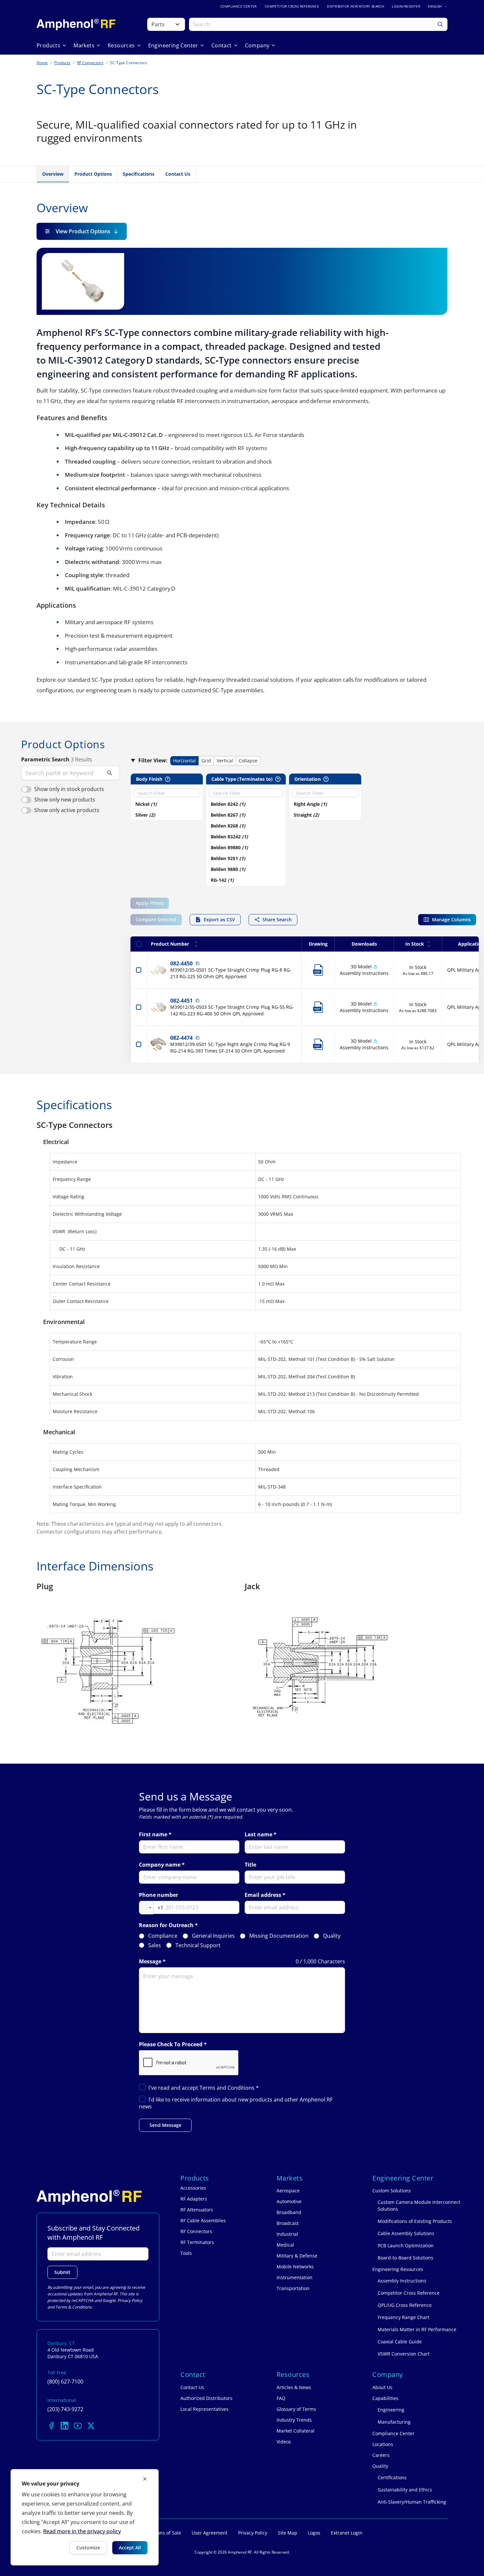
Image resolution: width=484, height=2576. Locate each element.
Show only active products (67, 810)
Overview (53, 174)
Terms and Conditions (228, 2088)
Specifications (139, 174)
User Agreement (210, 2533)
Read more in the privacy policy (82, 2531)
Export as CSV (219, 919)
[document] (85, 2517)
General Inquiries (213, 1936)
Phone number (159, 1895)
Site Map (288, 2533)
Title (250, 1865)
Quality (332, 1936)
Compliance (163, 1936)
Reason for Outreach (166, 1925)
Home (42, 63)
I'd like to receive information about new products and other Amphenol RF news (236, 2103)
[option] (164, 804)
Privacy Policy (130, 2300)
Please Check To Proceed (171, 2044)
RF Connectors (90, 63)
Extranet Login (347, 2533)
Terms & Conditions (73, 2307)
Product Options (93, 174)
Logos (314, 2533)
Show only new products (65, 800)
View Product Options (83, 231)
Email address (263, 1895)
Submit (62, 2272)
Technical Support (198, 1945)
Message (150, 1962)
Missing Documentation (279, 1936)
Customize (88, 2548)
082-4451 (181, 1001)
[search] (70, 773)
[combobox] (151, 1908)
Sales (155, 1945)
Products (62, 63)
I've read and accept (204, 2088)
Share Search (277, 919)
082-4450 (181, 963)
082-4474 (181, 1038)
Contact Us (178, 174)
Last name (258, 1835)
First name (153, 1835)
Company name (160, 1865)
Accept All (130, 2548)
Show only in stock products (69, 789)
